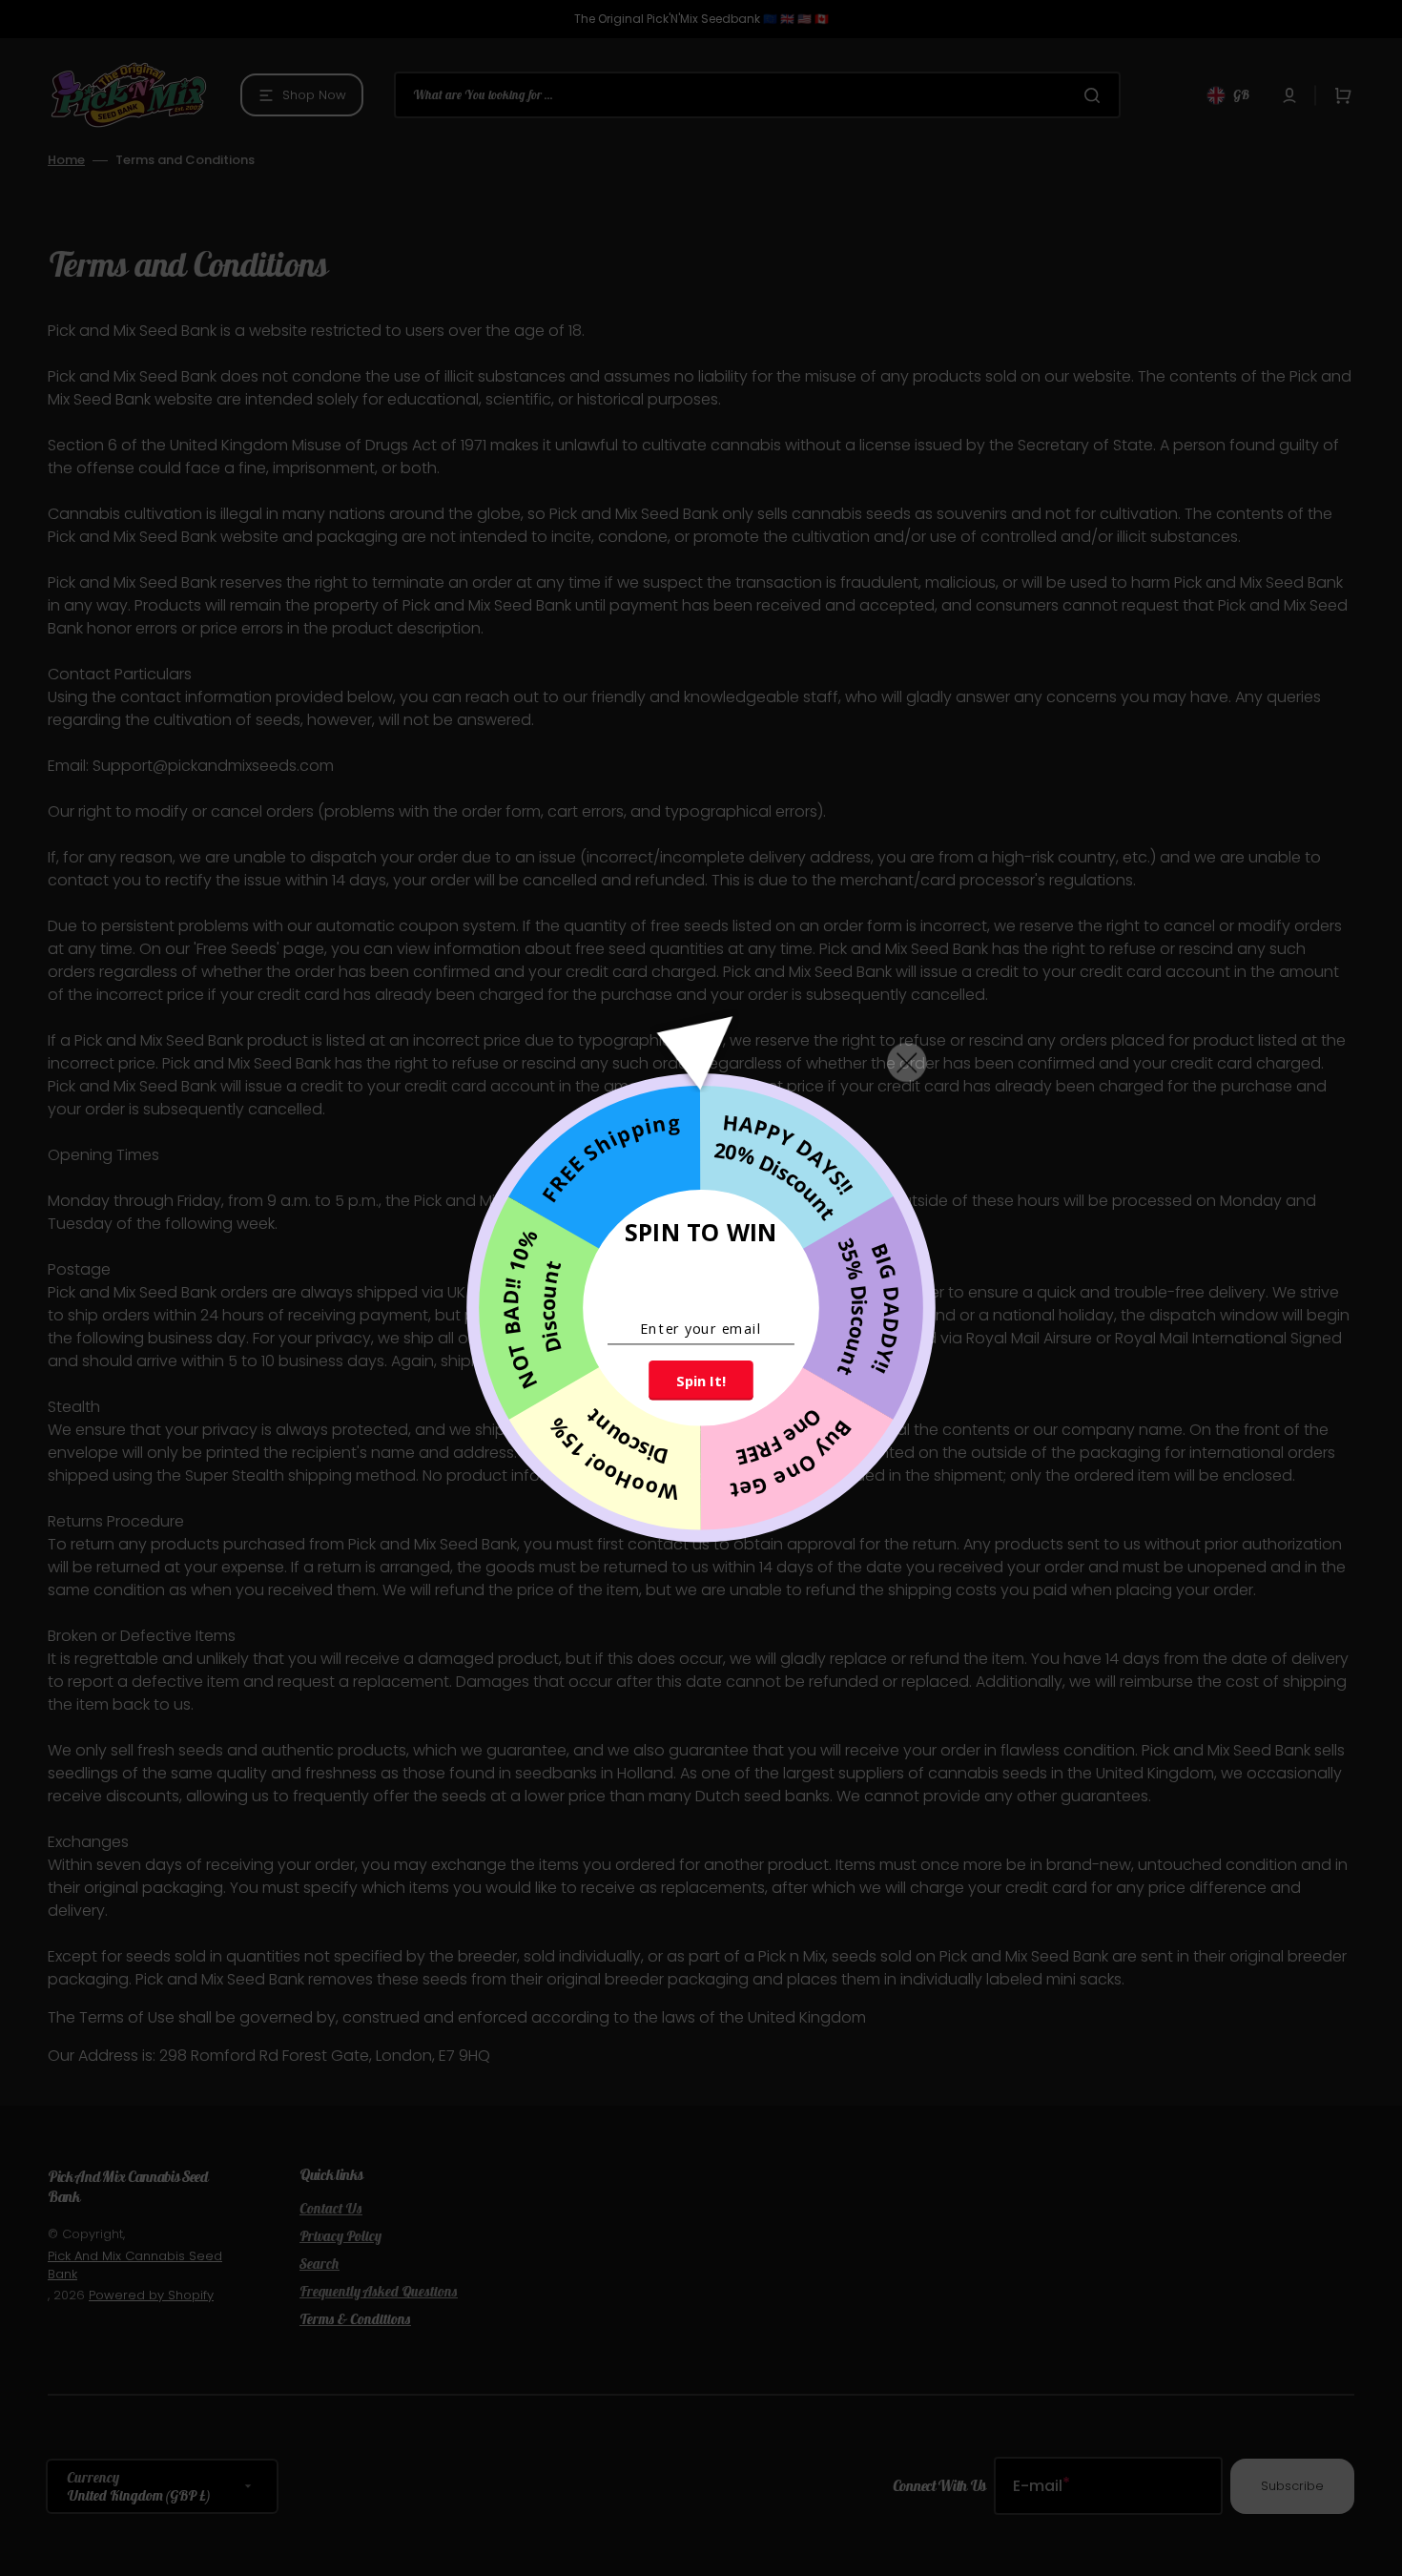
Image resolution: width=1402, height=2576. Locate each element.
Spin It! (701, 1381)
